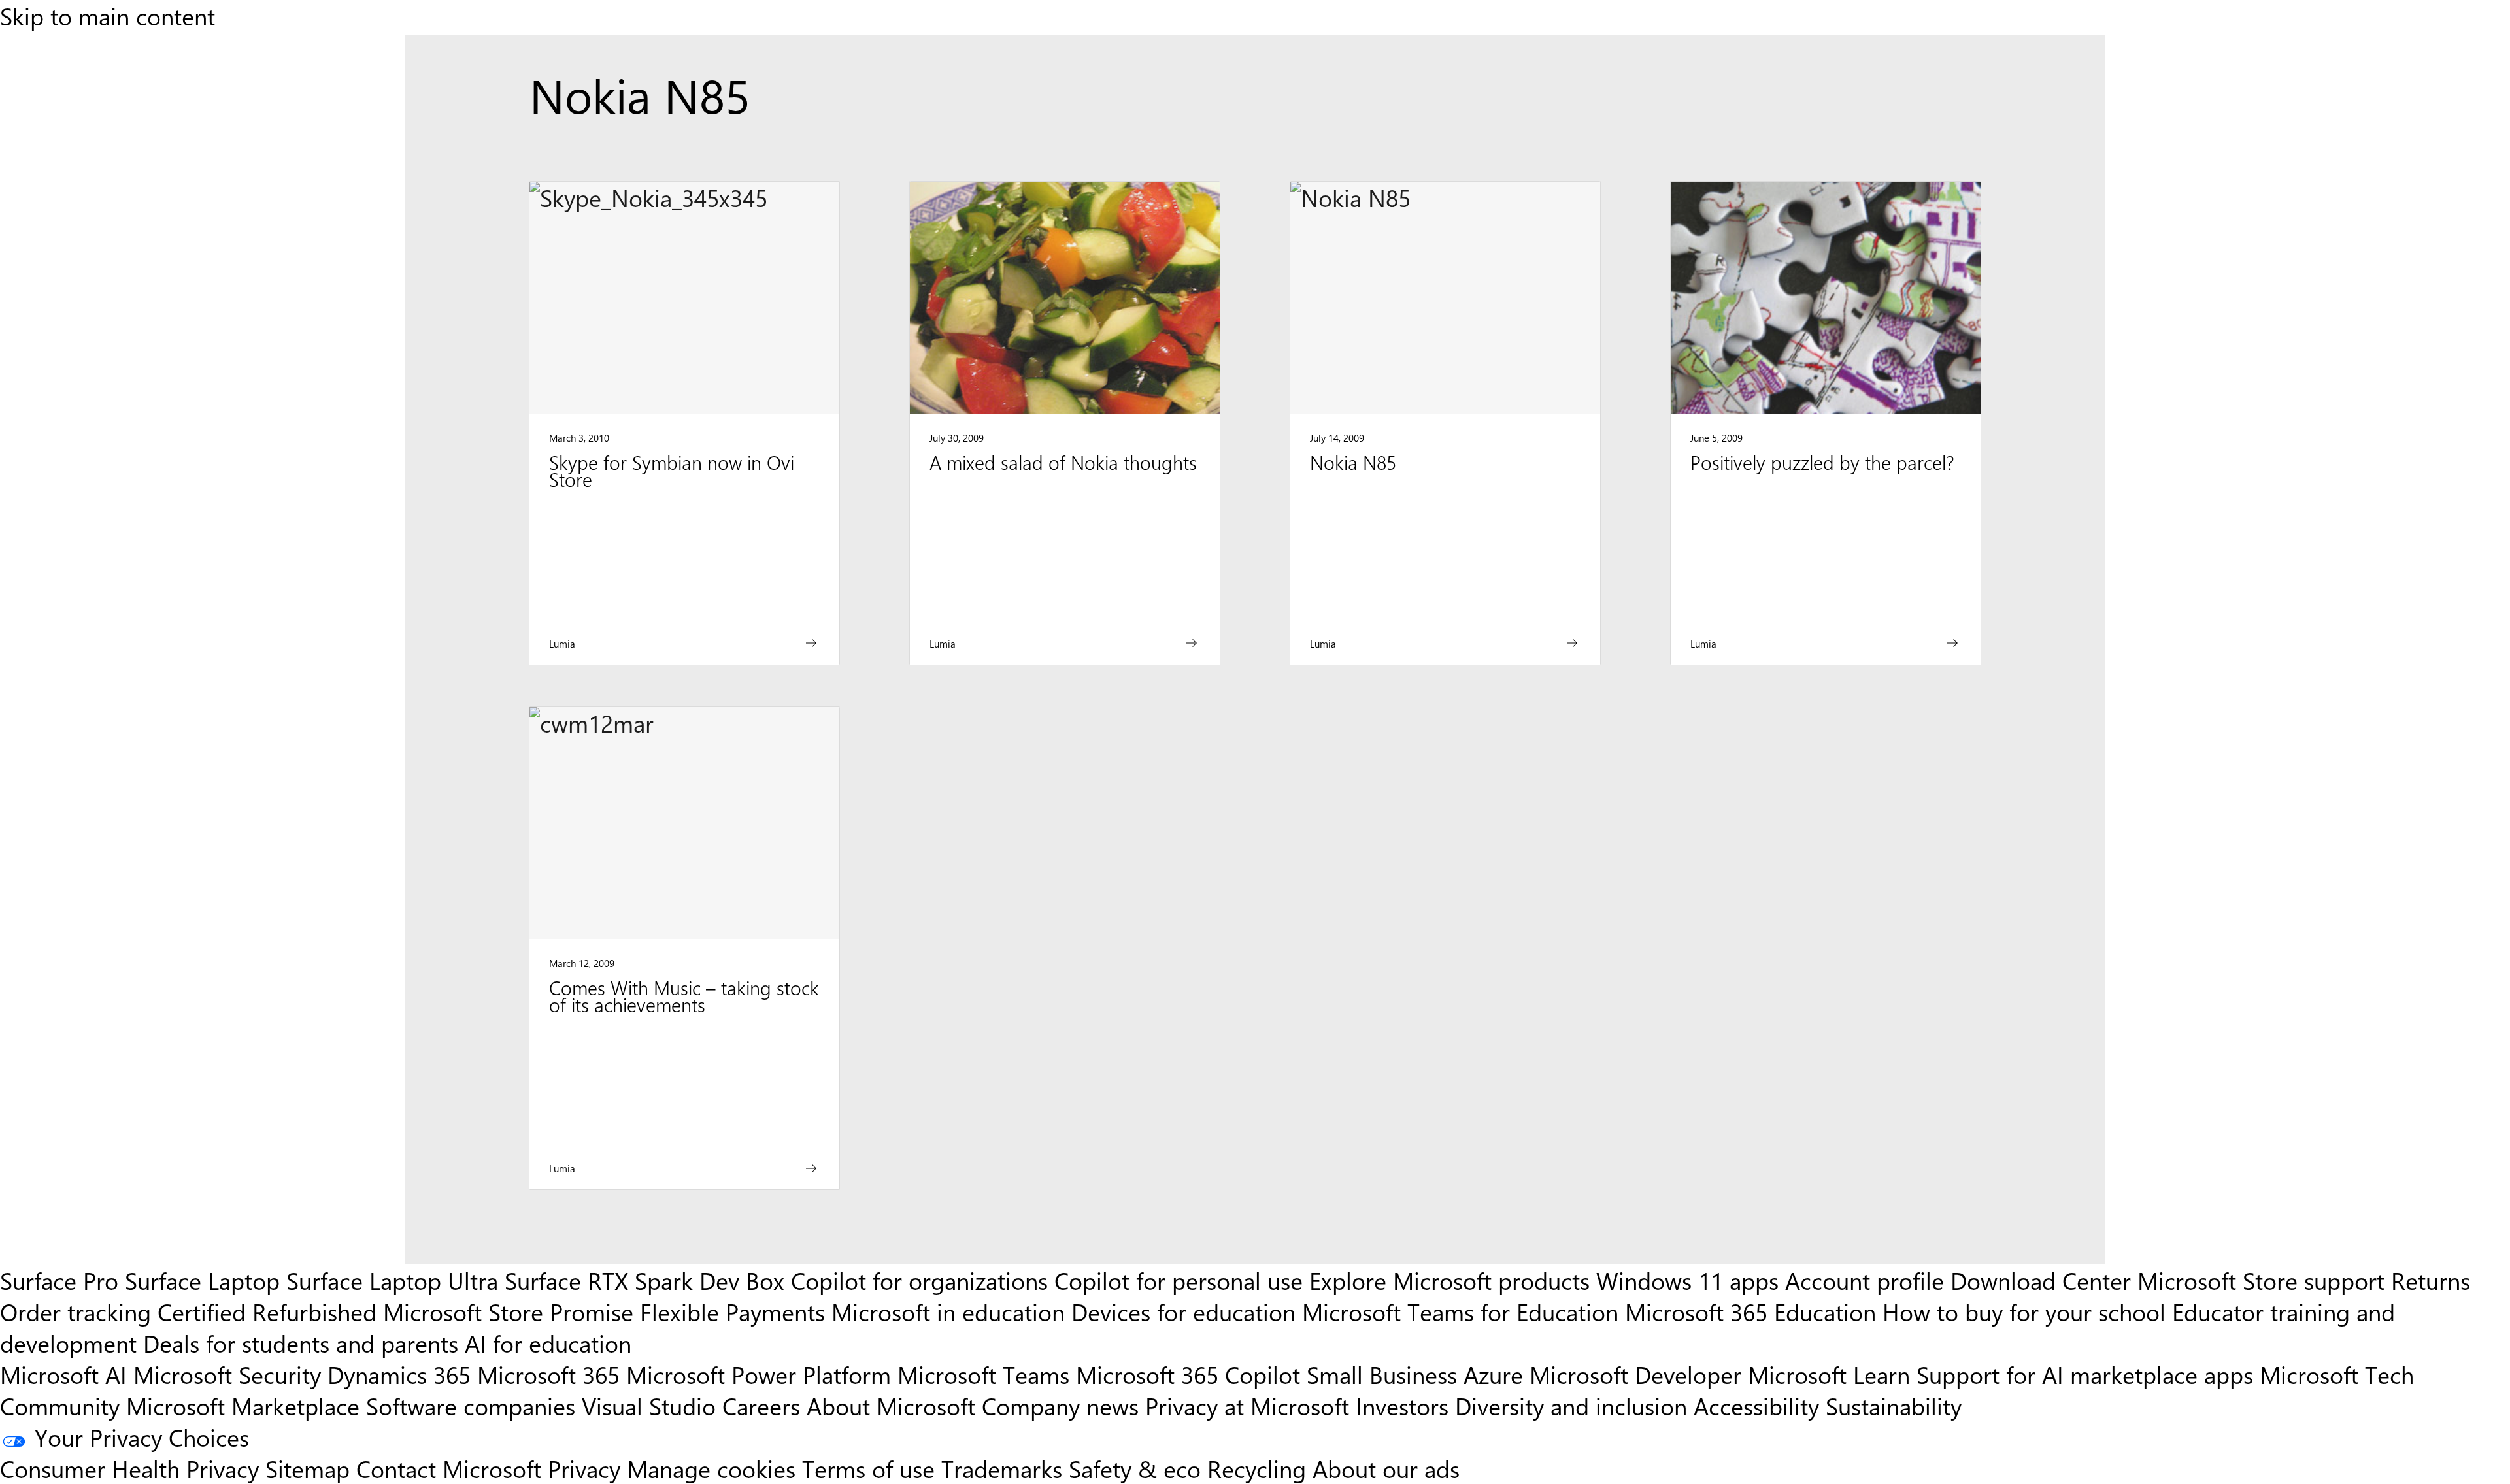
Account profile (1865, 1280)
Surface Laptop (202, 1280)
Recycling (1257, 1468)
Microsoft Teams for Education (1460, 1311)
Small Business (1382, 1374)
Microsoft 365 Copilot (1188, 1374)
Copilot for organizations (919, 1280)
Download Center (2041, 1280)
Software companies (471, 1406)
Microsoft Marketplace (243, 1406)
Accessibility (1756, 1406)
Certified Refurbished (267, 1311)
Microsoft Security (227, 1374)
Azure (1493, 1374)
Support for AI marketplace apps (2085, 1374)
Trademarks (1002, 1468)
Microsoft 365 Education (1750, 1311)
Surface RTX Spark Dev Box (644, 1280)
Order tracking (75, 1311)
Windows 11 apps (1687, 1280)
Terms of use (868, 1468)
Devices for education (1183, 1311)
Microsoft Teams (983, 1374)
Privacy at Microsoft (1247, 1406)
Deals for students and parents (301, 1343)
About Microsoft (891, 1406)
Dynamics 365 (399, 1374)
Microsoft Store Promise (508, 1311)
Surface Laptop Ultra (392, 1280)
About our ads (1386, 1468)
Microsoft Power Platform (759, 1374)
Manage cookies (711, 1468)
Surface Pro (59, 1280)
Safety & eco (1135, 1468)
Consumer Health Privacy (129, 1468)
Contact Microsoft (449, 1468)
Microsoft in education (948, 1311)
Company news (1060, 1406)
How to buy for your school (2024, 1311)
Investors (1402, 1406)
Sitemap (308, 1468)
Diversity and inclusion (1571, 1406)
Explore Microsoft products (1449, 1280)
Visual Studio (649, 1406)
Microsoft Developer (1635, 1374)
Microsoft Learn (1829, 1374)
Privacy (587, 1468)
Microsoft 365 (548, 1374)
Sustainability (1894, 1406)
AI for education (548, 1343)
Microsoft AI (63, 1374)
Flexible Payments (732, 1311)
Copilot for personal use (1179, 1280)
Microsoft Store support (2261, 1280)
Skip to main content (108, 16)
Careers (761, 1406)
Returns (2431, 1280)
